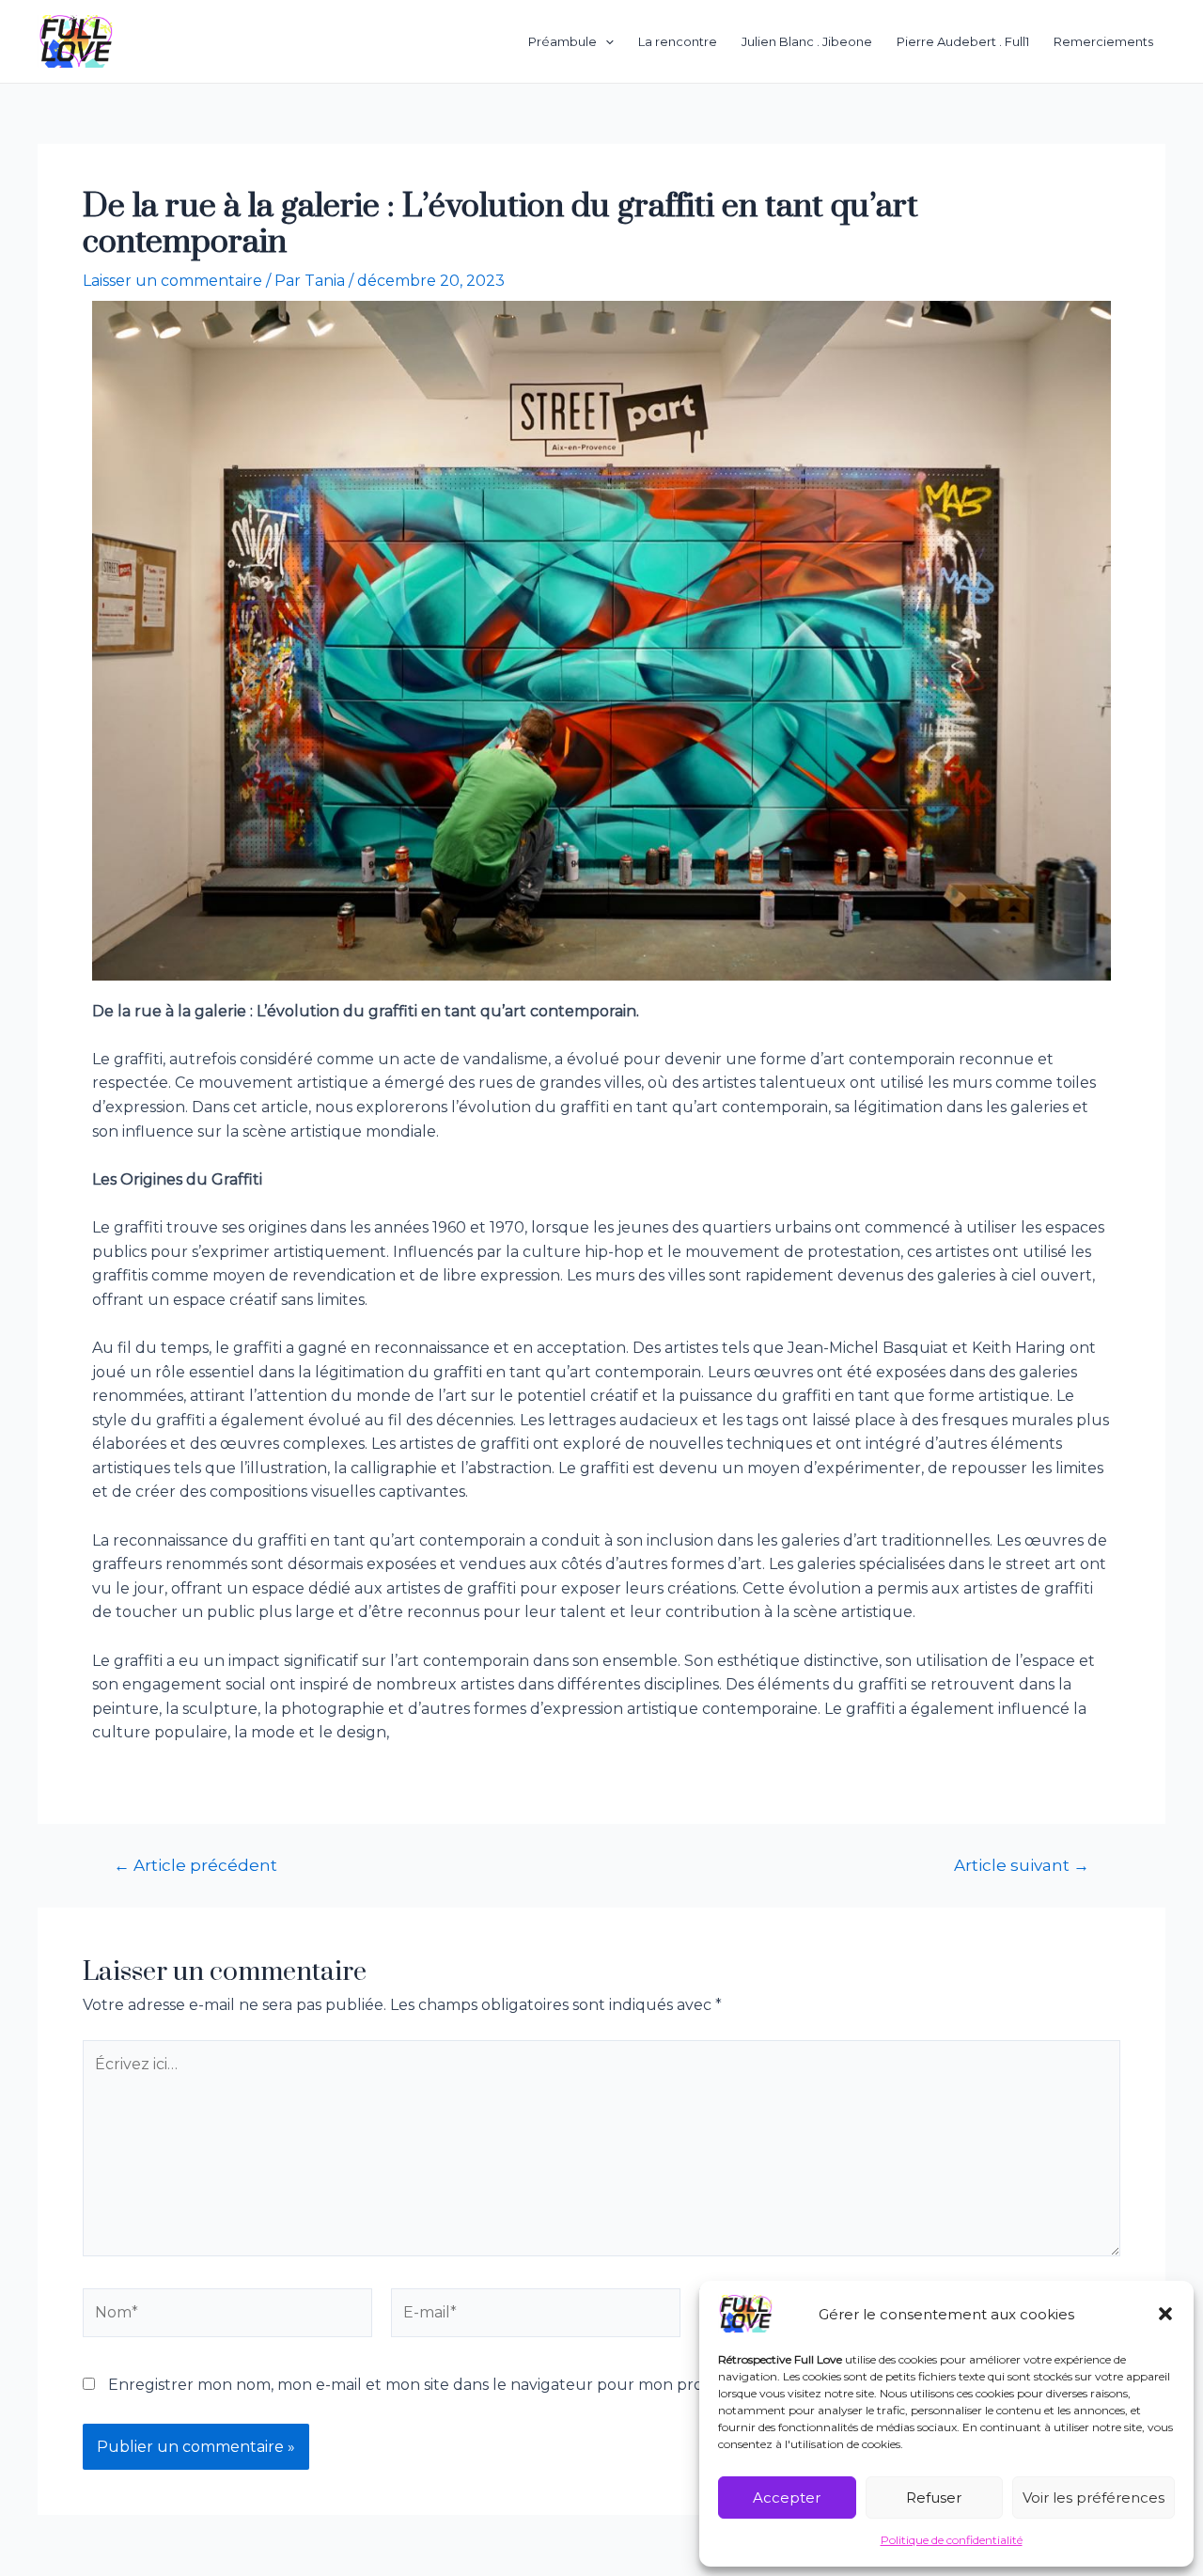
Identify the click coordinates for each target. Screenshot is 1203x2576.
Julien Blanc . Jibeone (807, 41)
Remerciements (1103, 41)
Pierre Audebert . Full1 (963, 41)
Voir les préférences (1094, 2497)
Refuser (934, 2497)
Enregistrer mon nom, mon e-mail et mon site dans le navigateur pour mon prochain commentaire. (480, 2385)
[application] (605, 41)
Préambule (562, 41)
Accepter (787, 2497)
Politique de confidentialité (952, 2540)
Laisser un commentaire (172, 281)
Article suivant (1022, 1865)
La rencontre (678, 41)
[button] (1165, 2314)
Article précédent (195, 1865)
